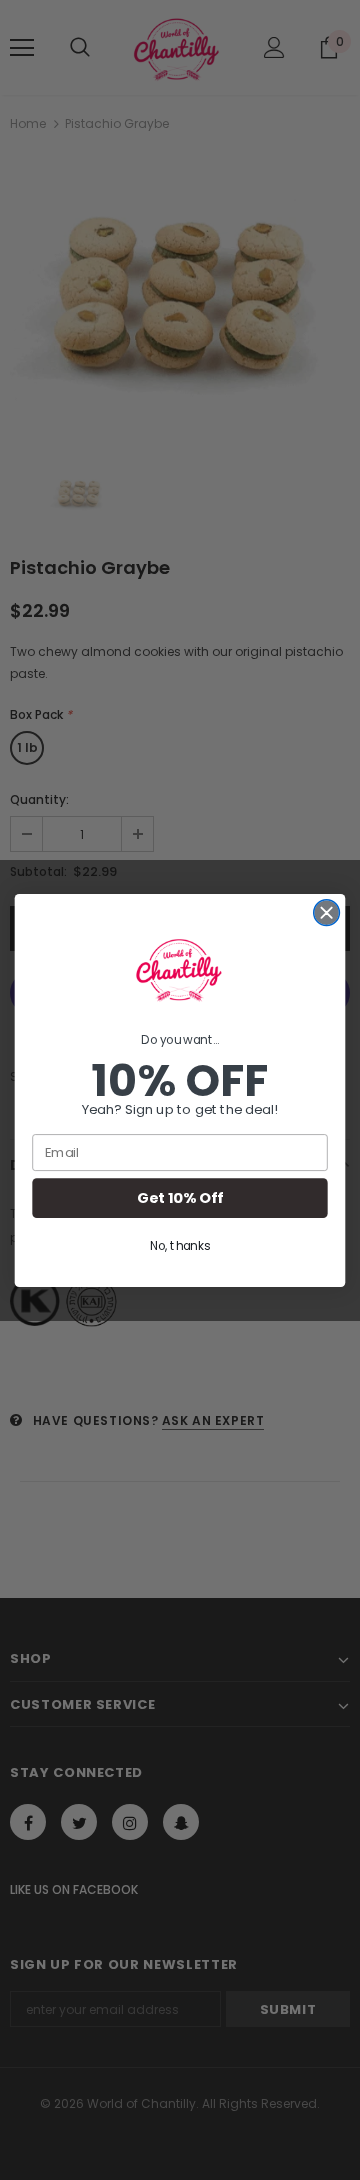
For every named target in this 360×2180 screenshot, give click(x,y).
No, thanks (180, 1245)
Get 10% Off (179, 1197)
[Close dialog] (327, 912)
